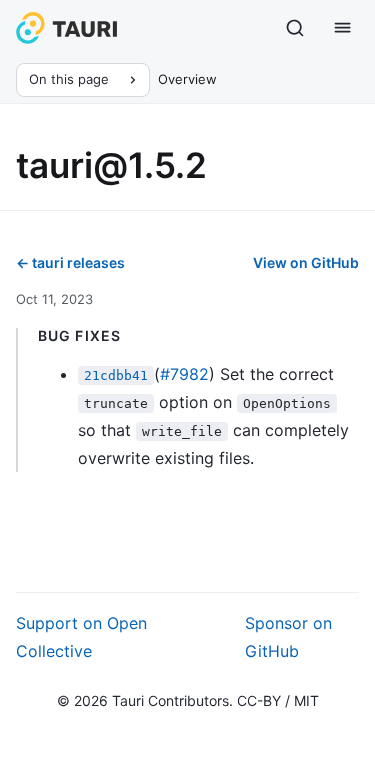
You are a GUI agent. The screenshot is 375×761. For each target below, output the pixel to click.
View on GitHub (306, 262)
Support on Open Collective (81, 637)
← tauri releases (70, 262)
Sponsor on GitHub (288, 637)
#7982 (184, 374)
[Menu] (343, 28)
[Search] (295, 28)
